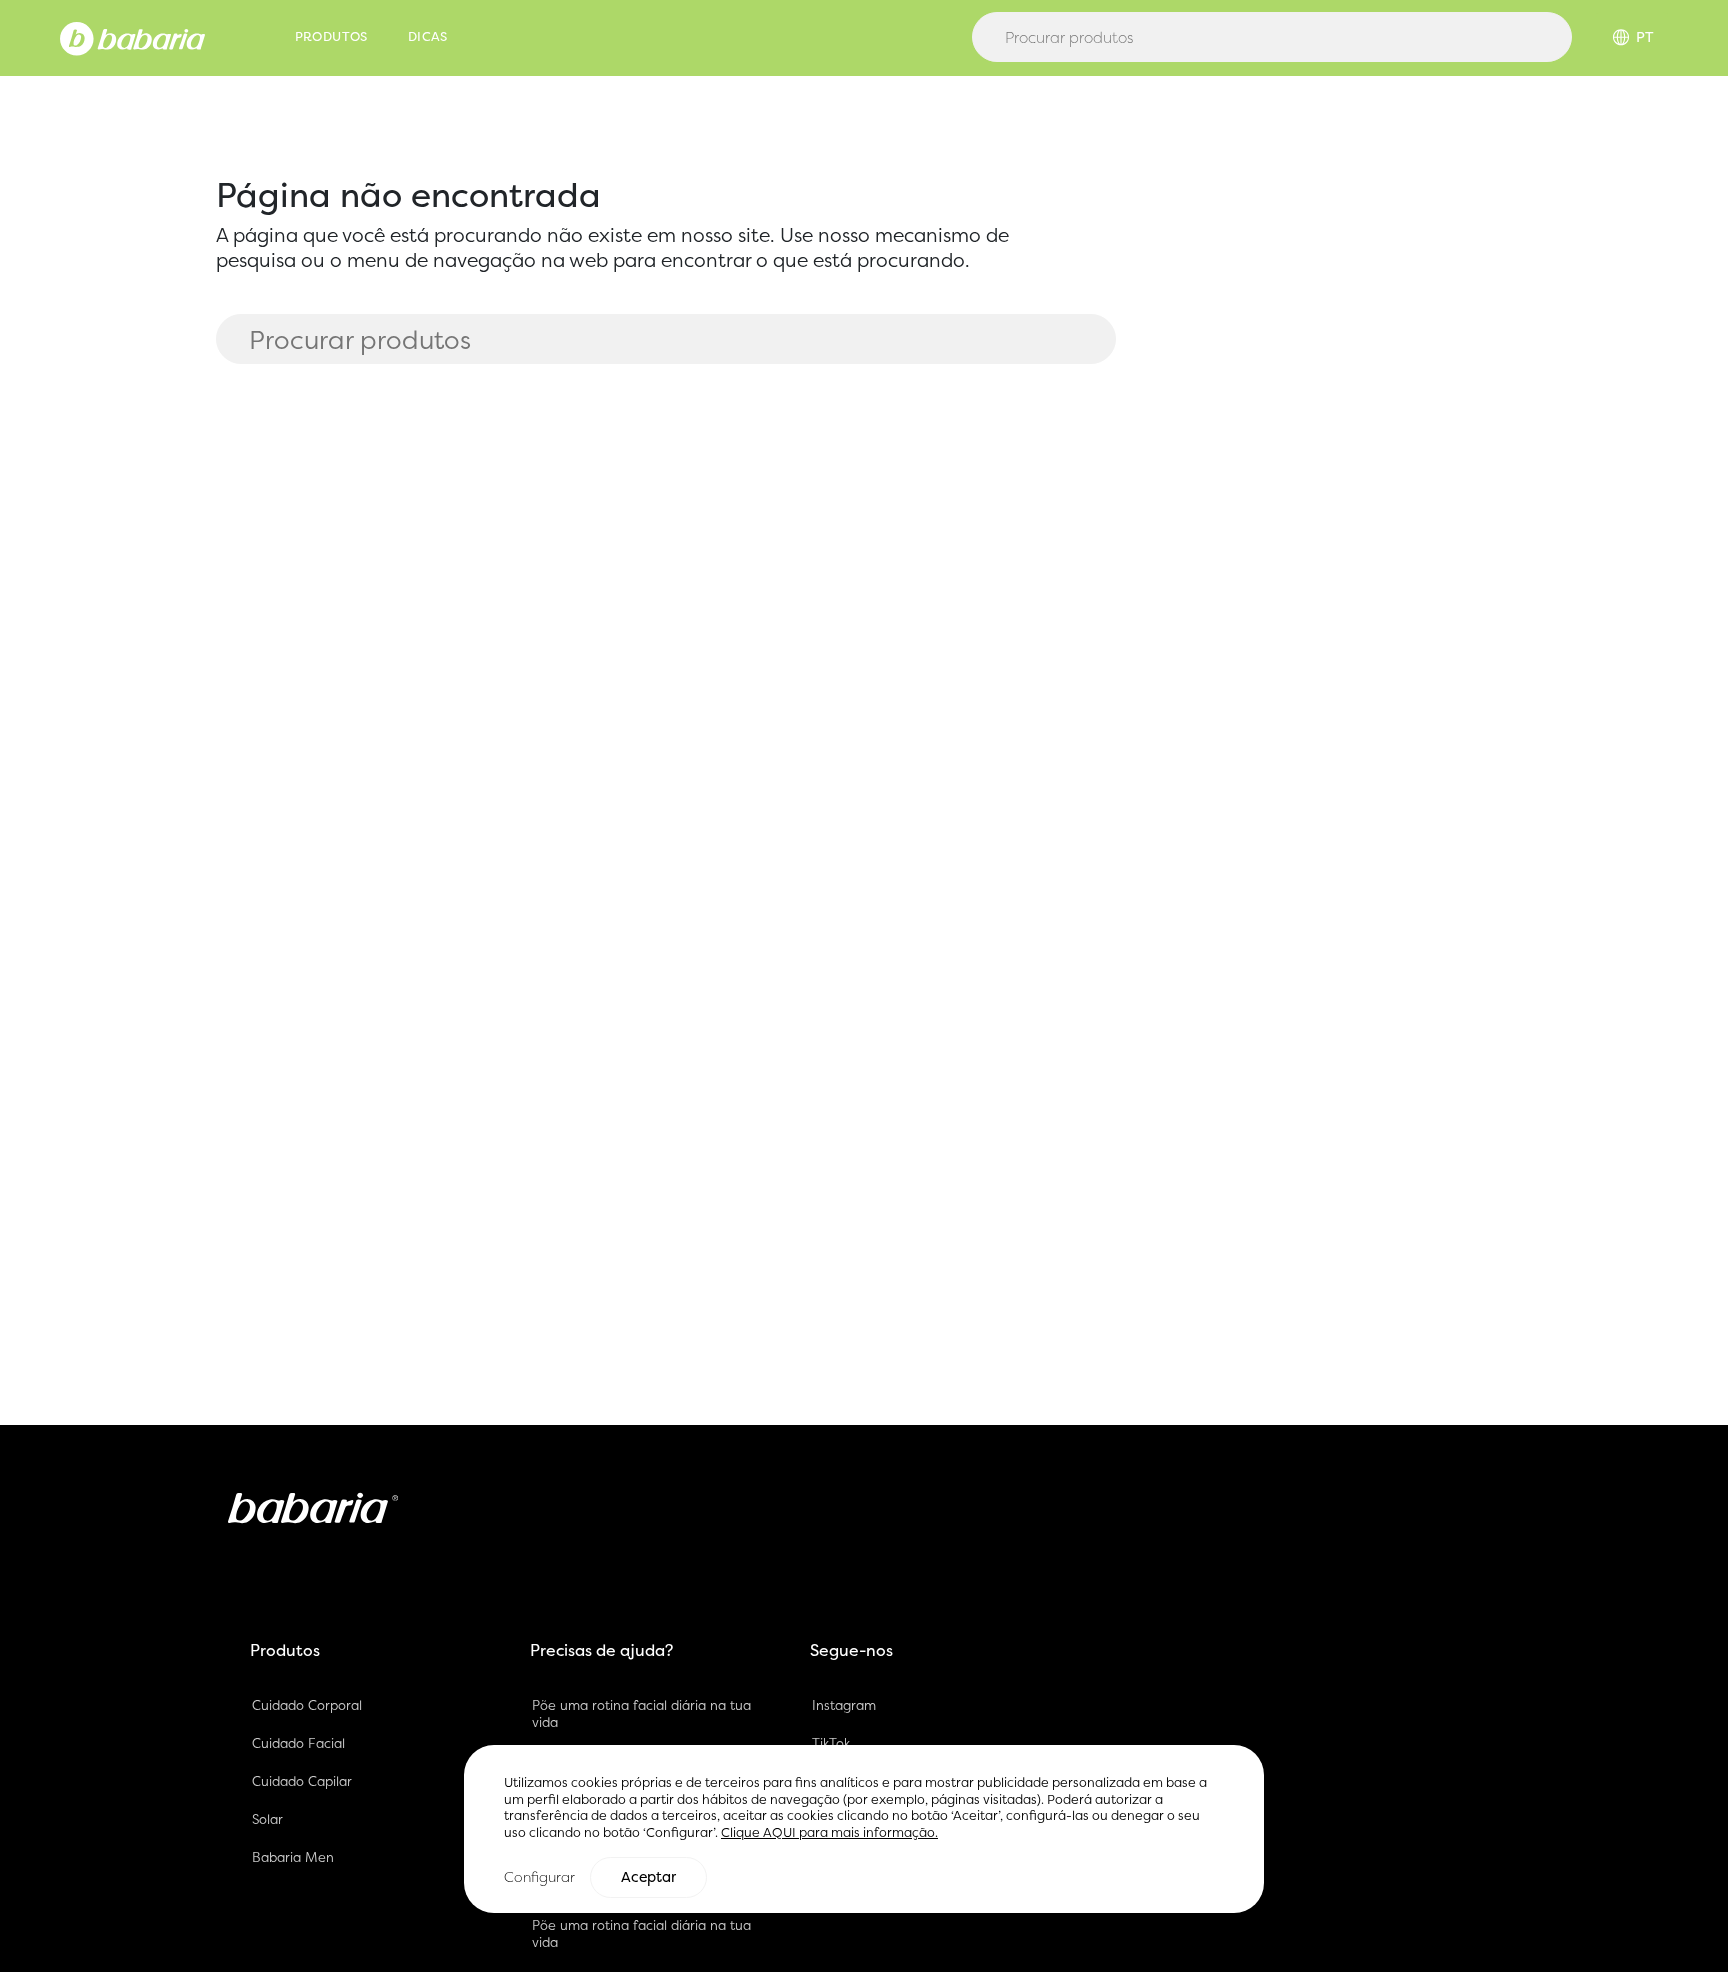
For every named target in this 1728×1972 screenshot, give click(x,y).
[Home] (132, 37)
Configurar (539, 1876)
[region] (864, 1828)
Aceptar (648, 1877)
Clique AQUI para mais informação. (829, 1832)
